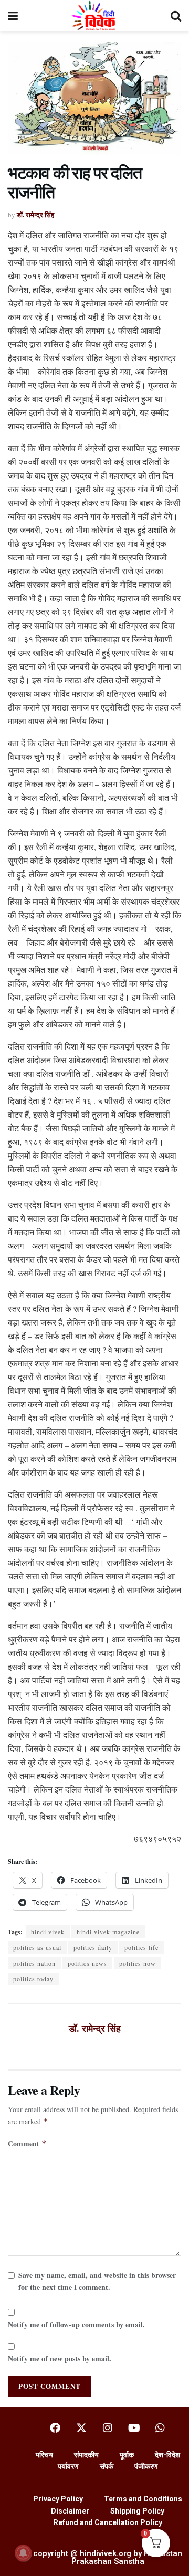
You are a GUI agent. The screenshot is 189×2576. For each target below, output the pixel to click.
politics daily (93, 1947)
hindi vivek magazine (108, 1932)
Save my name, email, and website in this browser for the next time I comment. (97, 2281)
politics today (33, 1979)
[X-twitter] (81, 2428)
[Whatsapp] (160, 2428)
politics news (87, 1963)
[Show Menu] (13, 16)
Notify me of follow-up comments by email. (76, 2324)
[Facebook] (55, 2428)
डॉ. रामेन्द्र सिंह (35, 214)
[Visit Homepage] (94, 16)
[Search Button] (176, 16)
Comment (27, 2143)
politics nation (34, 1963)
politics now (138, 1963)
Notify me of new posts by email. (60, 2358)
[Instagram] (108, 2428)
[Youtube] (134, 2428)
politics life (141, 1947)
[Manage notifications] (23, 2553)
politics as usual (37, 1947)
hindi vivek (48, 1932)
